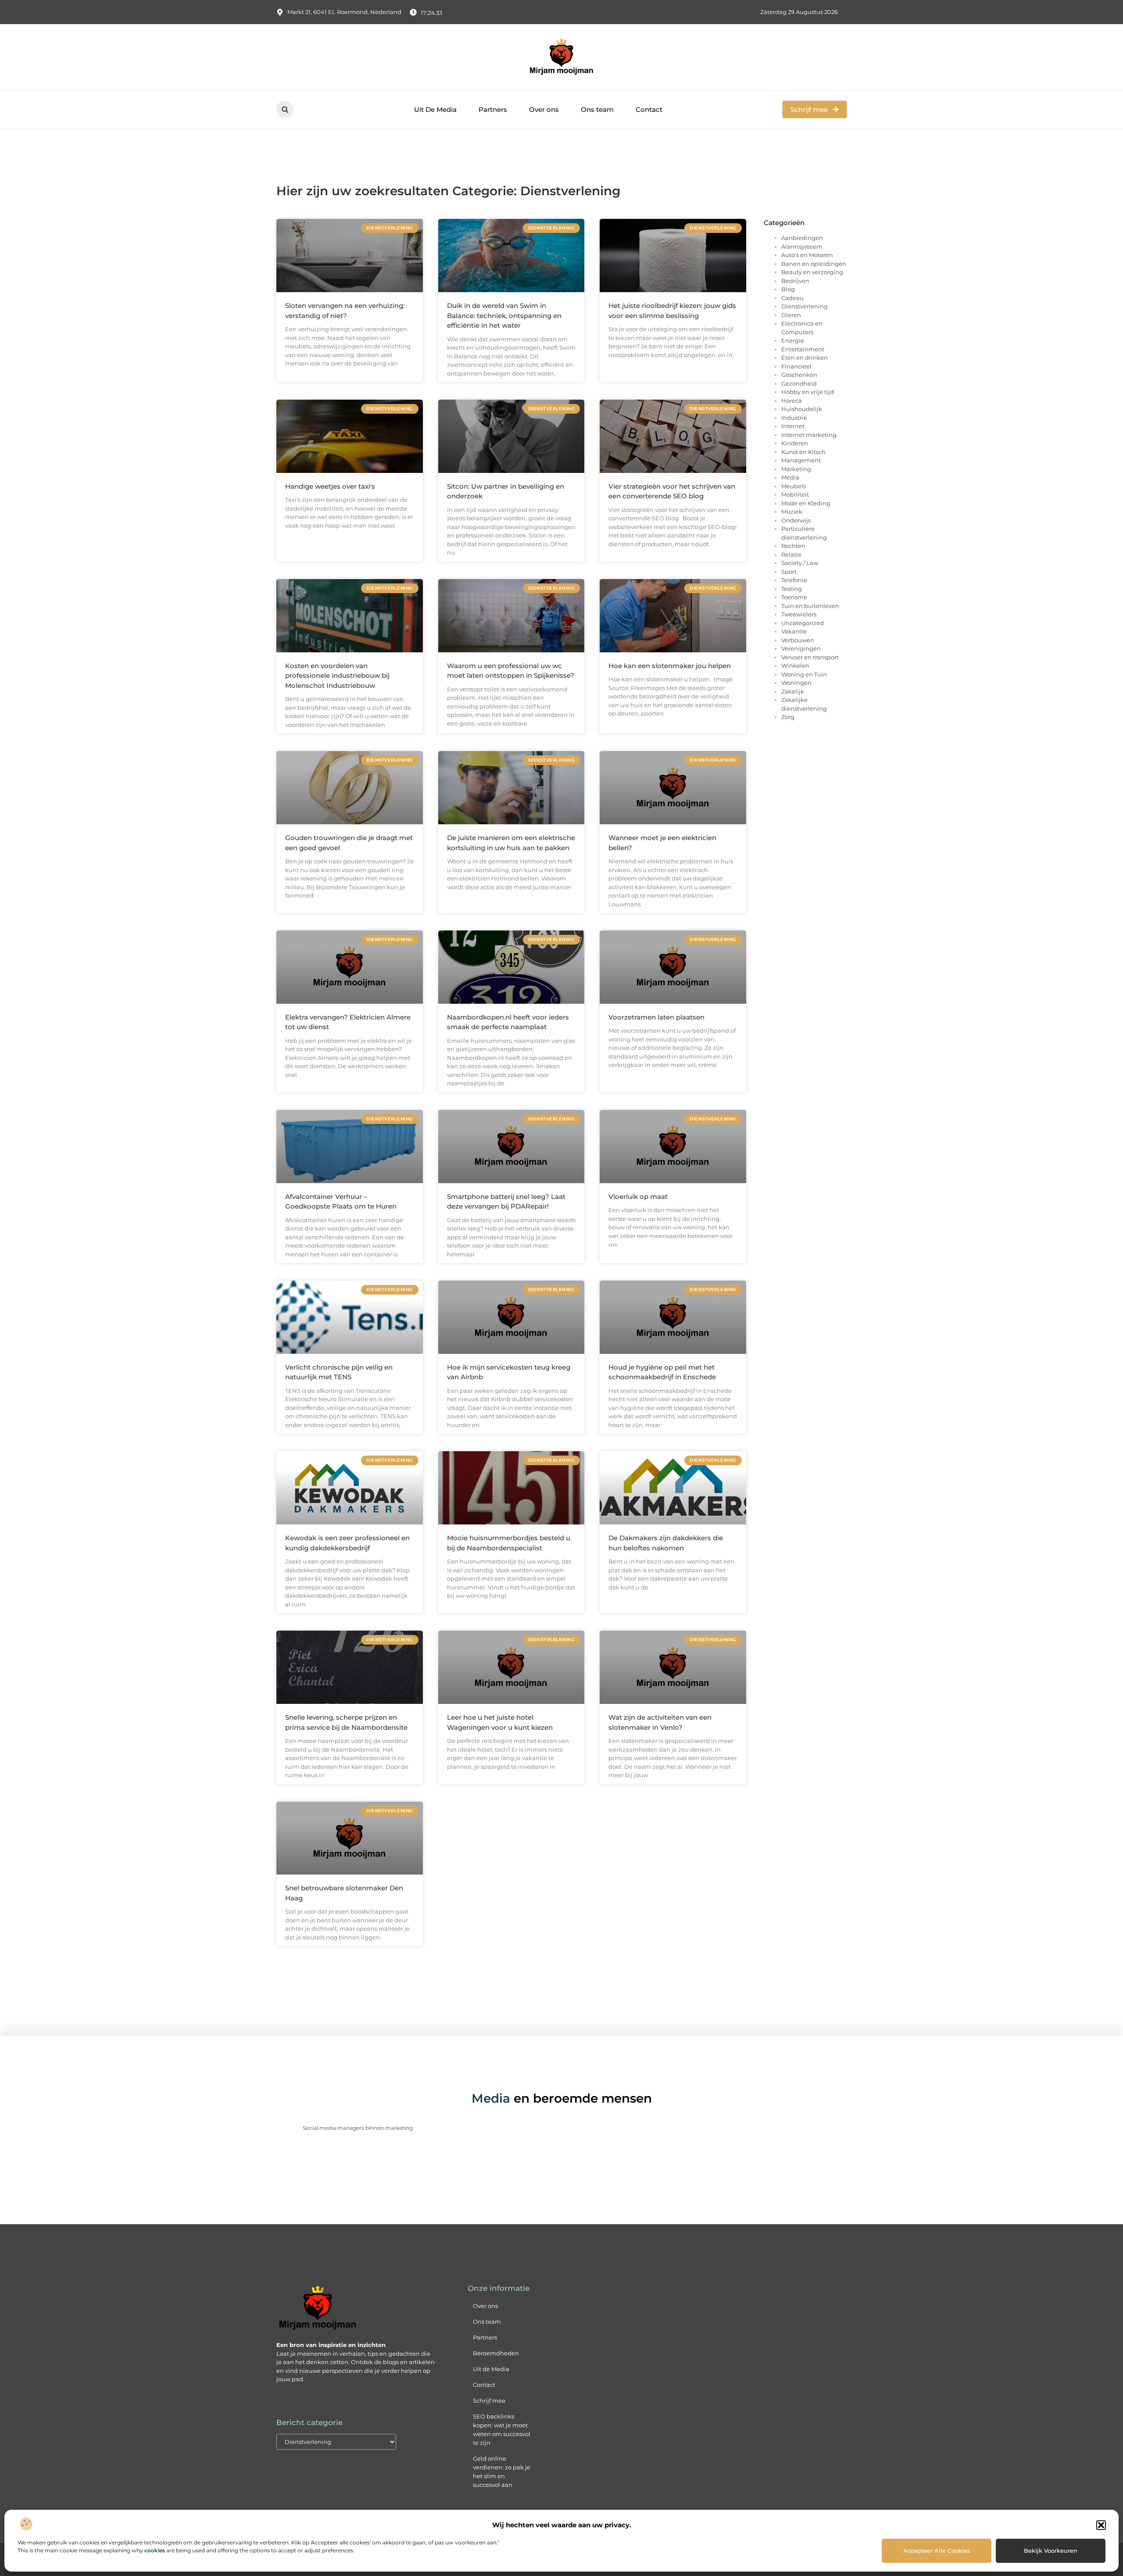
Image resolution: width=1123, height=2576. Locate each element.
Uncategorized (803, 623)
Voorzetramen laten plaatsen (656, 1017)
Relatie (791, 555)
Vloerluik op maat (638, 1197)
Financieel (796, 366)
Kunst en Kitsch (803, 452)
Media (790, 477)
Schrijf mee (489, 2401)
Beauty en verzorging (812, 272)
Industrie (794, 418)
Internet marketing (809, 435)
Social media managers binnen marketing (358, 2128)
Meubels (794, 486)
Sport (789, 572)
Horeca (792, 401)
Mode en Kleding (806, 503)
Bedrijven (795, 281)
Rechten (793, 546)
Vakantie (794, 631)
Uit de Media (491, 2369)
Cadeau (792, 298)
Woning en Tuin (804, 674)
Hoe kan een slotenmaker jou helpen (670, 666)
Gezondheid (799, 383)
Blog (788, 289)
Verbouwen (798, 640)
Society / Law (800, 563)
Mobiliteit (795, 494)
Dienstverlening (805, 306)
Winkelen (795, 665)
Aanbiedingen (802, 238)
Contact (649, 109)
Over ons (544, 109)
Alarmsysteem (802, 247)
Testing (792, 589)
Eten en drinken (805, 358)
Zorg (788, 717)
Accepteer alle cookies (937, 2551)
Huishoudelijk (802, 409)
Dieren (791, 315)
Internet (793, 426)
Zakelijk (793, 691)
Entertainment (803, 349)
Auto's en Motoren (807, 255)
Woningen (796, 683)
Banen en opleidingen (814, 264)
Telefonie (794, 580)
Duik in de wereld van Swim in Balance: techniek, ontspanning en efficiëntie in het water (504, 315)
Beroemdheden (496, 2353)
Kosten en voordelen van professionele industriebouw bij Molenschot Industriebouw (337, 676)
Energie (793, 340)
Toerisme (794, 597)
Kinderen (795, 443)
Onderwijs (796, 520)
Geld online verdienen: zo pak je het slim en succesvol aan (502, 2472)
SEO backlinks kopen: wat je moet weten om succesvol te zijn (502, 2429)
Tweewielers (799, 614)
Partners (493, 109)
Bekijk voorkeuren (1051, 2551)
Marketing (796, 469)
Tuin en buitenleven (810, 606)
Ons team (597, 109)
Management (801, 460)
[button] (1101, 2525)
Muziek (792, 512)
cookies (155, 2550)
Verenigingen (801, 648)
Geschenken (799, 375)
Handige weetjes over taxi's (330, 486)
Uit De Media (435, 109)
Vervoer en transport (810, 657)
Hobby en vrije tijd (808, 392)
